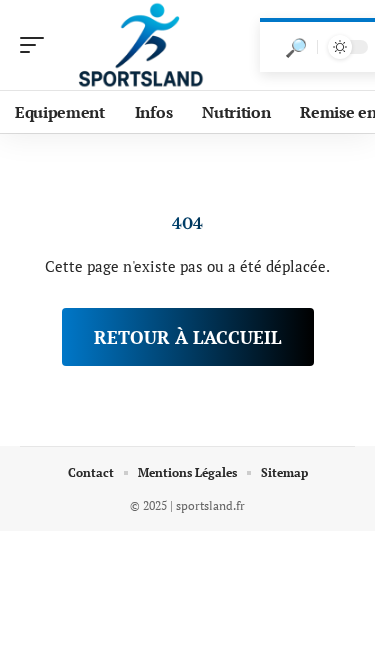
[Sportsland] (144, 45)
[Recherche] (296, 47)
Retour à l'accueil (188, 337)
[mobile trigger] (37, 45)
